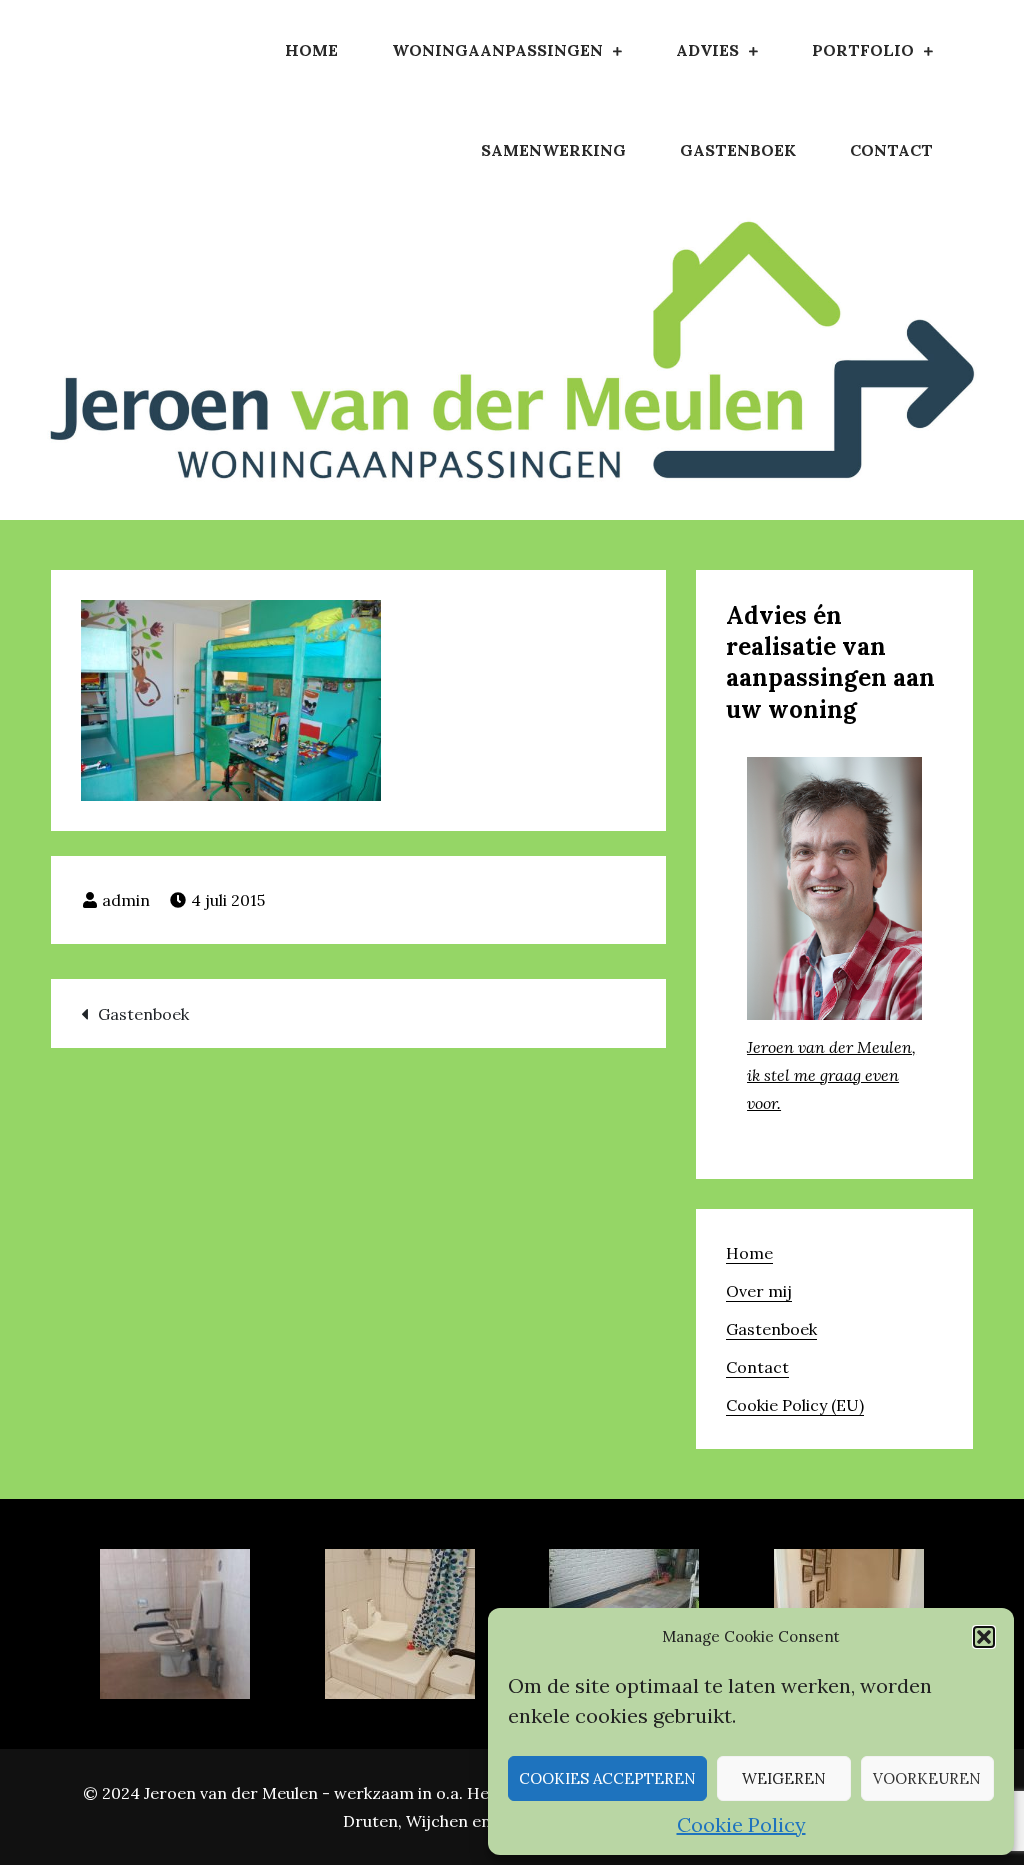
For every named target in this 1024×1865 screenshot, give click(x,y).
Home (311, 50)
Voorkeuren (927, 1778)
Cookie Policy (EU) (795, 1405)
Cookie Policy (741, 1824)
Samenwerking (553, 150)
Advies (707, 50)
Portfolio (863, 50)
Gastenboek (738, 150)
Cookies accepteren (607, 1778)
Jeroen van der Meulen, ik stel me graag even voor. (831, 1075)
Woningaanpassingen (497, 50)
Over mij (759, 1291)
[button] (984, 1637)
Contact (891, 150)
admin (126, 900)
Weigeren (784, 1778)
